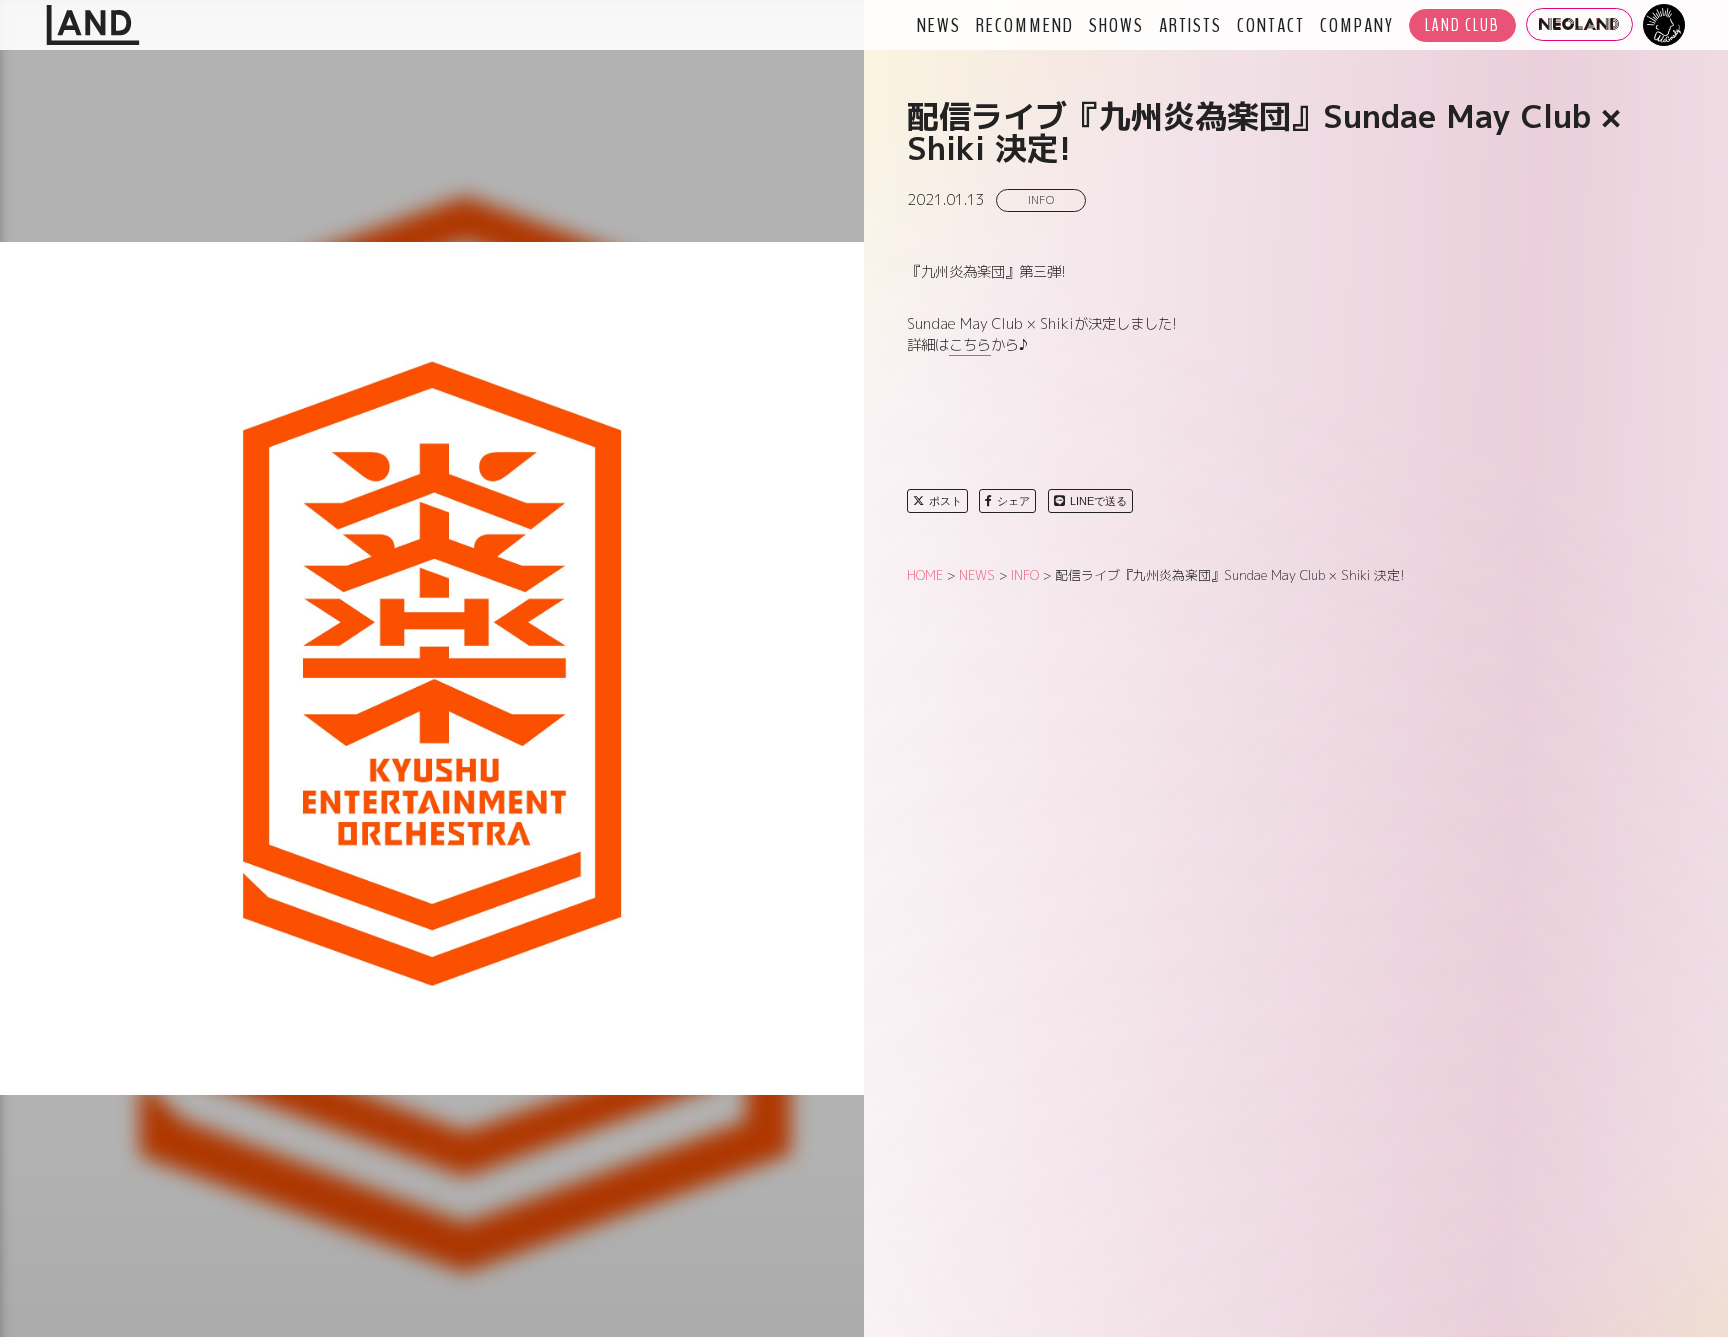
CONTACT (1271, 25)
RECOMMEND (1025, 25)
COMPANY (1357, 25)
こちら (970, 345)
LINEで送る (1098, 501)
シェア (1013, 501)
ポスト (945, 501)
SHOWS (1116, 25)
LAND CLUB (1462, 25)
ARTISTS (1190, 25)
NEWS (939, 25)
